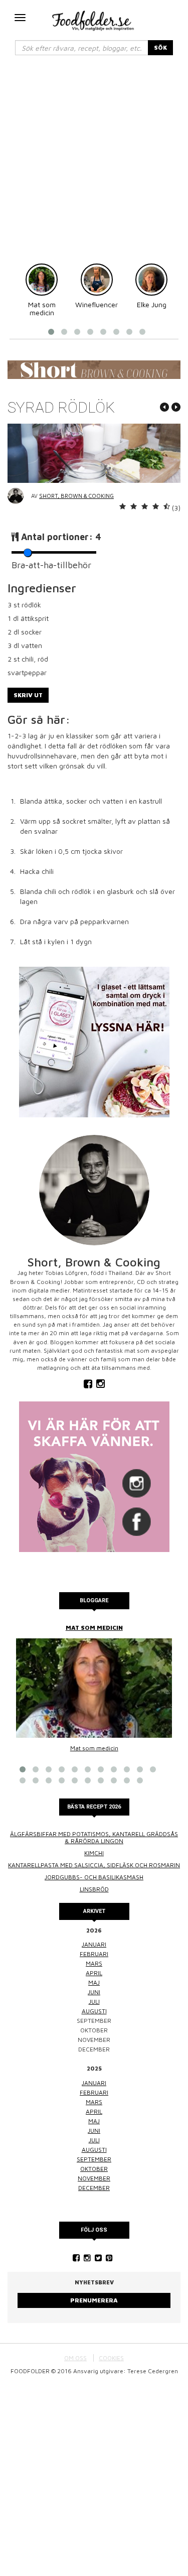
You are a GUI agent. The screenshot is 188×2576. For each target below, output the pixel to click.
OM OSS (75, 2358)
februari (94, 1954)
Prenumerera (94, 2300)
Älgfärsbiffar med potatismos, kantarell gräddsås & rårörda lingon (94, 1837)
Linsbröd (94, 1889)
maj (94, 1982)
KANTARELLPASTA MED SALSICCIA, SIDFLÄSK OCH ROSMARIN (94, 1865)
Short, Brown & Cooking (76, 496)
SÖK (160, 47)
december (94, 2188)
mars (94, 1963)
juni (94, 1992)
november (94, 2178)
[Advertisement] (94, 164)
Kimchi (94, 1853)
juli (94, 2002)
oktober (94, 2169)
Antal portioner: (61, 537)
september (94, 2159)
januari (94, 1944)
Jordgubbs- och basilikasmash (94, 1877)
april (94, 1973)
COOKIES (111, 2358)
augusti (94, 2011)
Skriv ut (28, 695)
